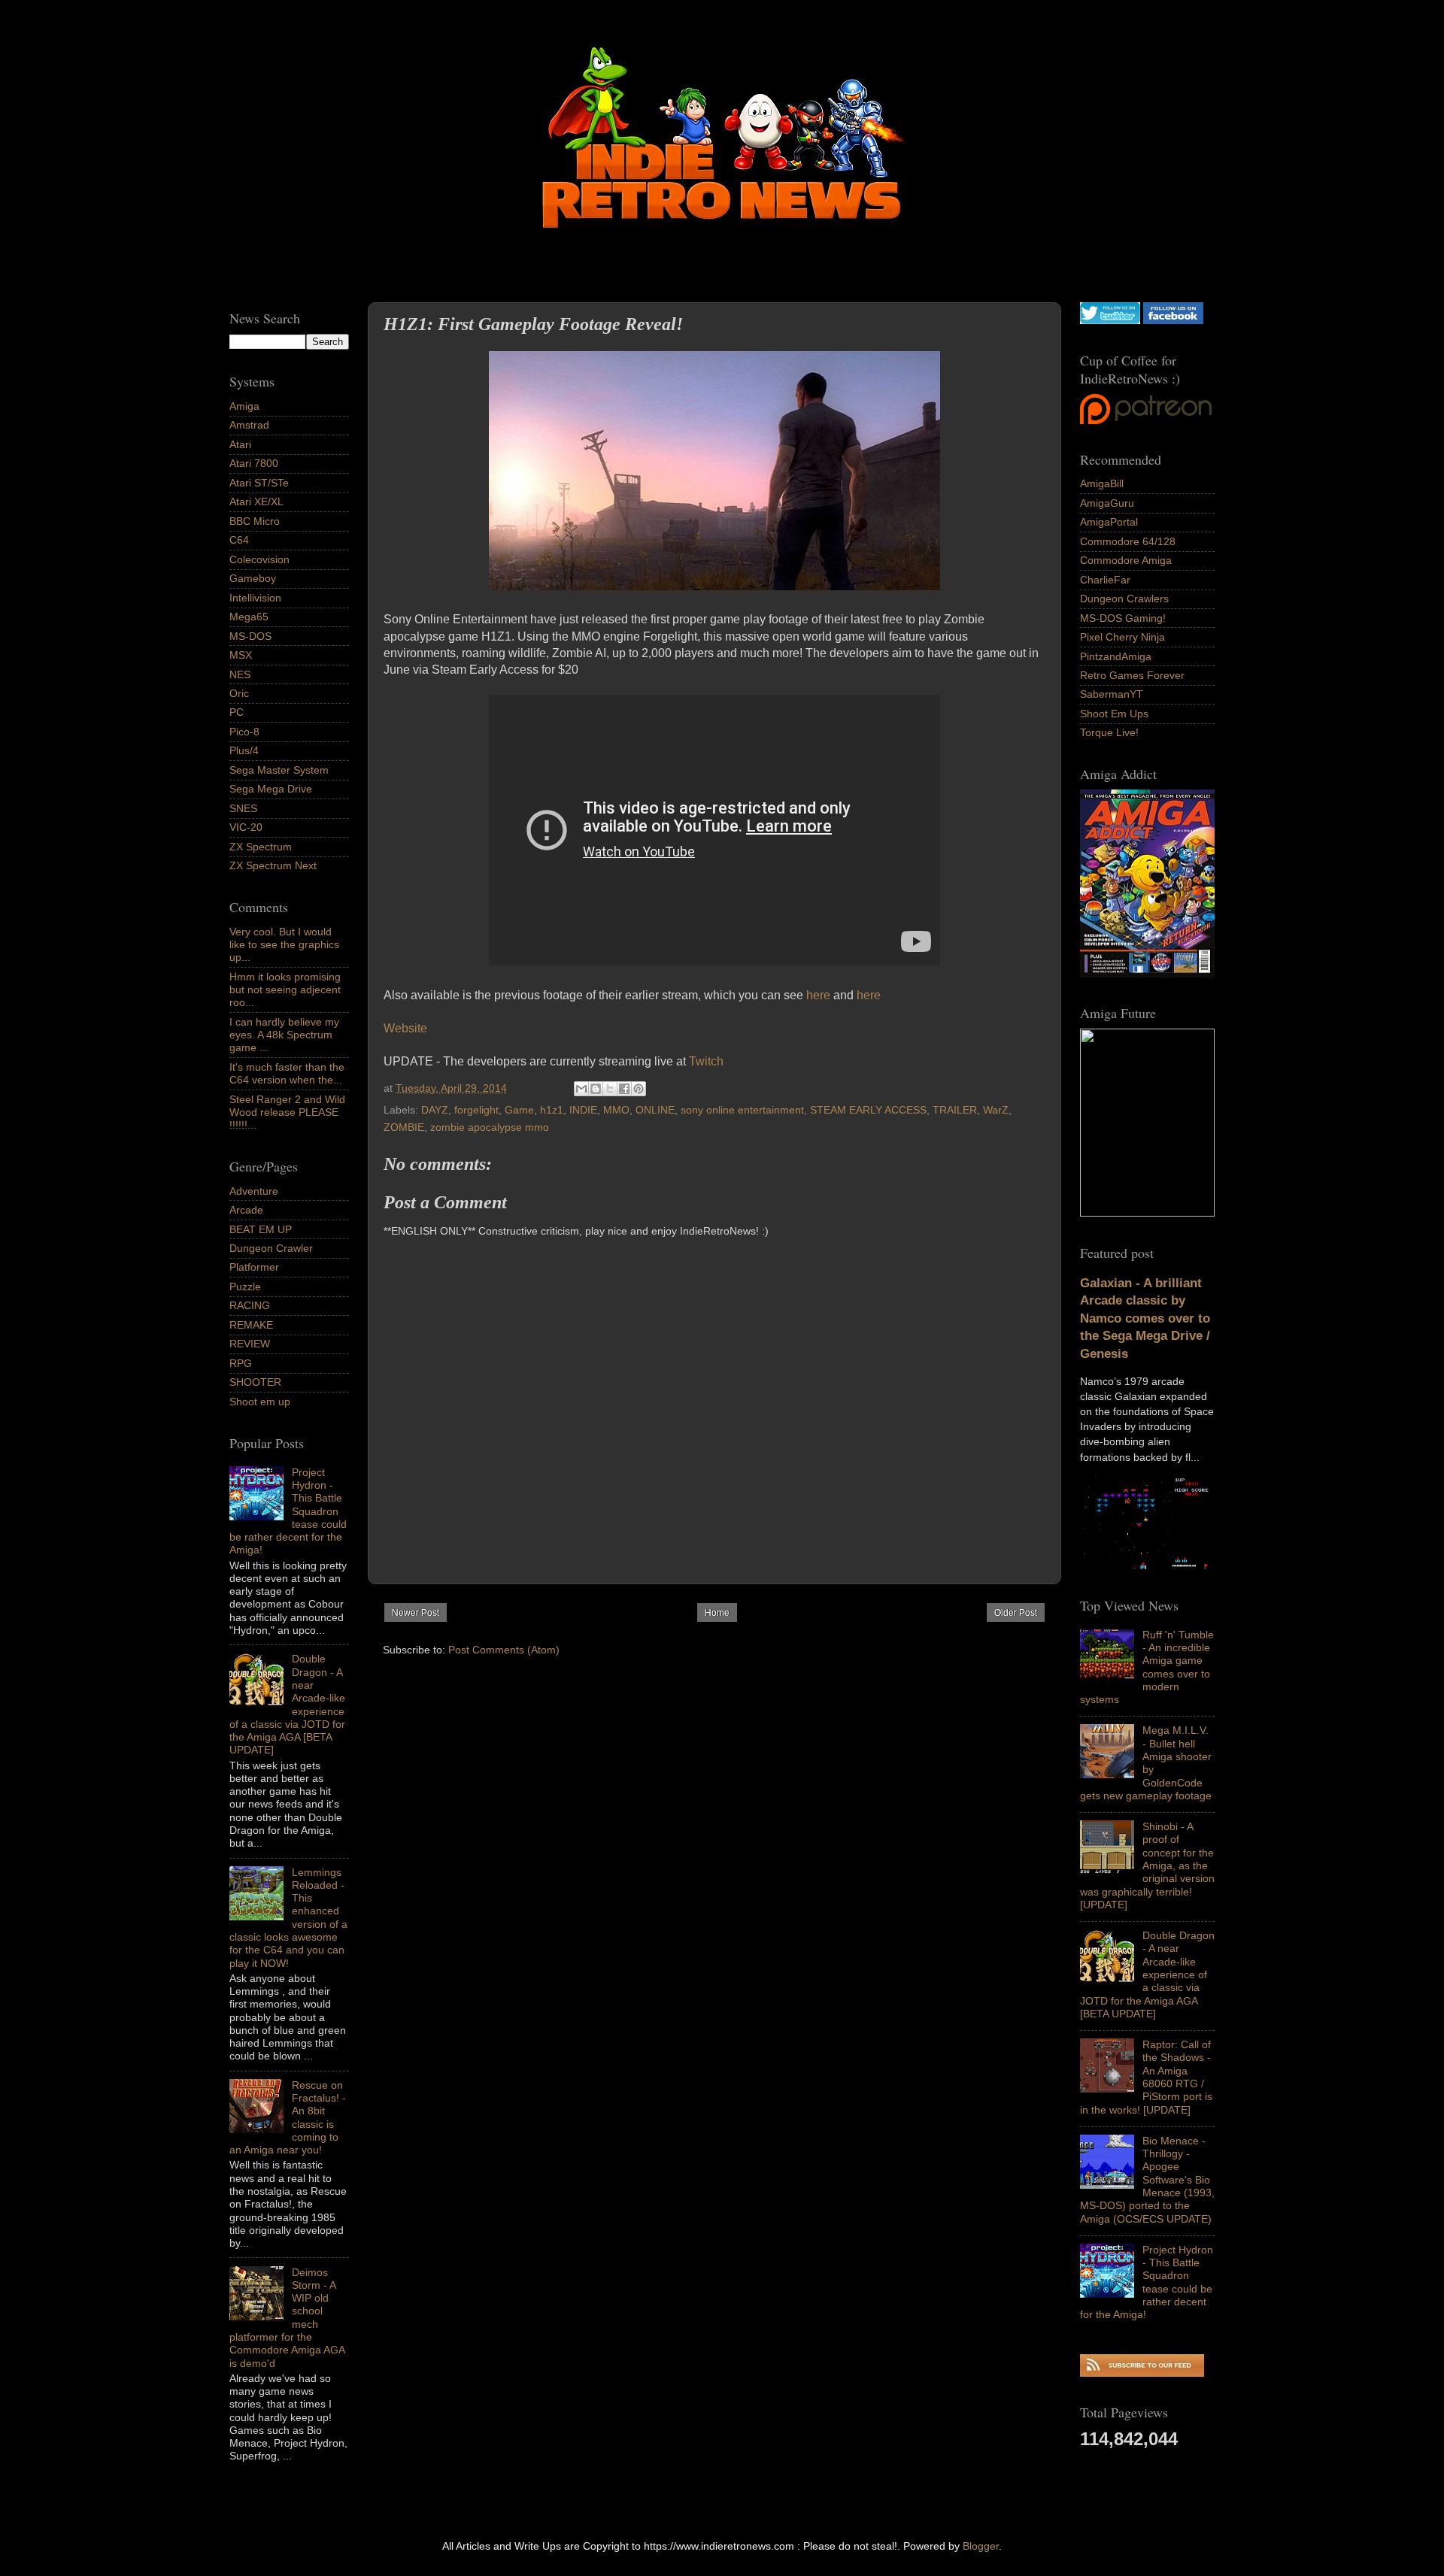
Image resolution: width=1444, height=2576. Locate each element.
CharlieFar (1105, 580)
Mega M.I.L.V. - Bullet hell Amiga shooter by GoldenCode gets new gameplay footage (1146, 1762)
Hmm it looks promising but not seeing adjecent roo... (285, 990)
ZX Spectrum (261, 847)
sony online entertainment (742, 1110)
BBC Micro (255, 521)
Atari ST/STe (259, 483)
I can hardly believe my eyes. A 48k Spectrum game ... (284, 1035)
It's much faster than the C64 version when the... (287, 1073)
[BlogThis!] (596, 1089)
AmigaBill (1102, 483)
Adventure (254, 1191)
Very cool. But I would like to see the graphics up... (284, 945)
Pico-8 (244, 732)
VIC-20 (246, 827)
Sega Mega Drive (271, 789)
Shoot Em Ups (1114, 714)
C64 (239, 540)
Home (717, 1613)
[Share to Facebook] (624, 1089)
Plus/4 (244, 750)
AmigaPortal (1109, 522)
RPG (241, 1363)
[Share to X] (610, 1089)
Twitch (706, 1061)
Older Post (1016, 1613)
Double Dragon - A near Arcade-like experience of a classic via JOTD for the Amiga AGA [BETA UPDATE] (1147, 1974)
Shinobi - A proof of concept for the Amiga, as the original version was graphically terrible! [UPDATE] (1147, 1865)
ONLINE (655, 1110)
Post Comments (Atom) (504, 1650)
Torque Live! (1109, 732)
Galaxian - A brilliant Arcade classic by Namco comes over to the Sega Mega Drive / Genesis (1145, 1318)
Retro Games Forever (1132, 675)
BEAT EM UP (261, 1229)
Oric (239, 693)
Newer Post (416, 1613)
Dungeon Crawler (271, 1248)
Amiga (244, 406)
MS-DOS (250, 636)
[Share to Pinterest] (639, 1089)
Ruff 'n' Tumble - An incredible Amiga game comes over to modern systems (1147, 1667)
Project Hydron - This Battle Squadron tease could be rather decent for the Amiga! (1147, 2282)
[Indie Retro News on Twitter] (1110, 320)
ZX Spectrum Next (273, 865)
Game (519, 1110)
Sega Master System (279, 770)
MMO (616, 1110)
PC (237, 712)
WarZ (996, 1110)
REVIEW (250, 1344)
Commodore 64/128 (1128, 541)
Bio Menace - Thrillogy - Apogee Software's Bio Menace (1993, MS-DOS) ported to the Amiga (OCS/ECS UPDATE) (1147, 2180)
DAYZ (435, 1110)
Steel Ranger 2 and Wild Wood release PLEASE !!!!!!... (287, 1112)
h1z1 (552, 1110)
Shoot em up (260, 1402)
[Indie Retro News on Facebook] (1173, 320)
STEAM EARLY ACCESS (868, 1110)
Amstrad (249, 425)
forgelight (476, 1110)
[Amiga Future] (1147, 974)
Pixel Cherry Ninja (1122, 637)
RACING (250, 1305)
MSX (241, 655)
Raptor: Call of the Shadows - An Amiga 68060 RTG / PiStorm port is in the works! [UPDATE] (1146, 2077)
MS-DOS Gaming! (1123, 618)
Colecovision (259, 559)
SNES (243, 808)
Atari (240, 444)
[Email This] (581, 1089)
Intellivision (255, 598)
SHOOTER (255, 1382)
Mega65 (249, 617)
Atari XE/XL (256, 502)
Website (405, 1028)
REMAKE (251, 1325)
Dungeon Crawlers (1124, 599)
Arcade (246, 1210)
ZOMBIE (404, 1127)
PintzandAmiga (1116, 656)
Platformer (254, 1267)
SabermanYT (1112, 694)
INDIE (583, 1110)
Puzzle (245, 1286)
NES (240, 674)
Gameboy (253, 578)
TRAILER (955, 1110)
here (818, 995)
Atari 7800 (254, 463)
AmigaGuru (1107, 503)
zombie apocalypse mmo (490, 1127)
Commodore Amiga (1126, 560)
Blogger (981, 2546)
